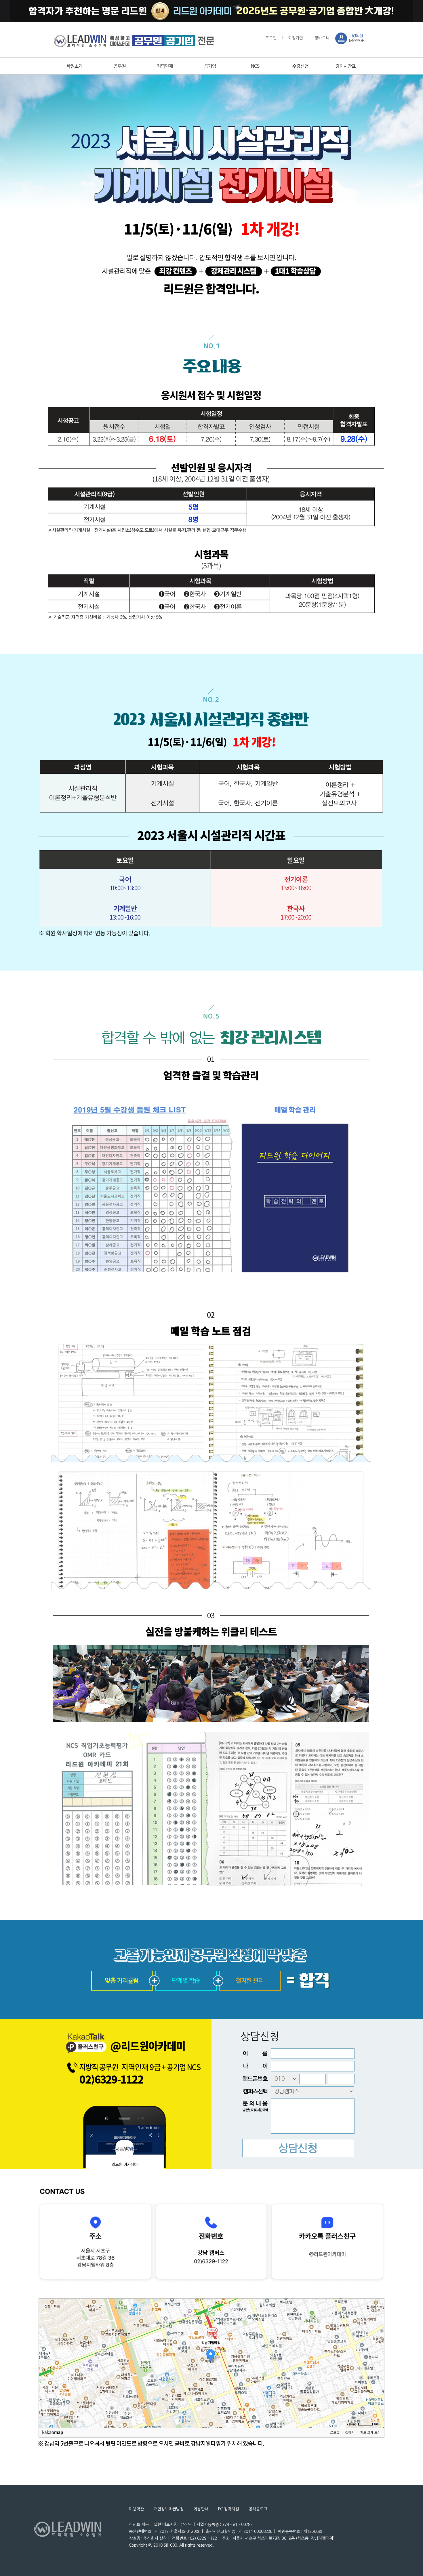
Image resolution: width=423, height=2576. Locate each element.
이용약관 (136, 2509)
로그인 (271, 38)
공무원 (120, 66)
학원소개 (75, 66)
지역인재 (165, 66)
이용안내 (201, 2509)
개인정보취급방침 (169, 2509)
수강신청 (300, 66)
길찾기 (350, 2433)
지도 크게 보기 (370, 2433)
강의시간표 (346, 66)
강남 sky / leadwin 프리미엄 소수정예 (134, 41)
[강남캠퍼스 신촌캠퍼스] (297, 2092)
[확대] (377, 2353)
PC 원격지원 (228, 2509)
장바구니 (322, 38)
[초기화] (377, 2373)
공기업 (210, 66)
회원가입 (296, 38)
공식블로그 (258, 2509)
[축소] (377, 2362)
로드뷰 (335, 2433)
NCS (255, 66)
